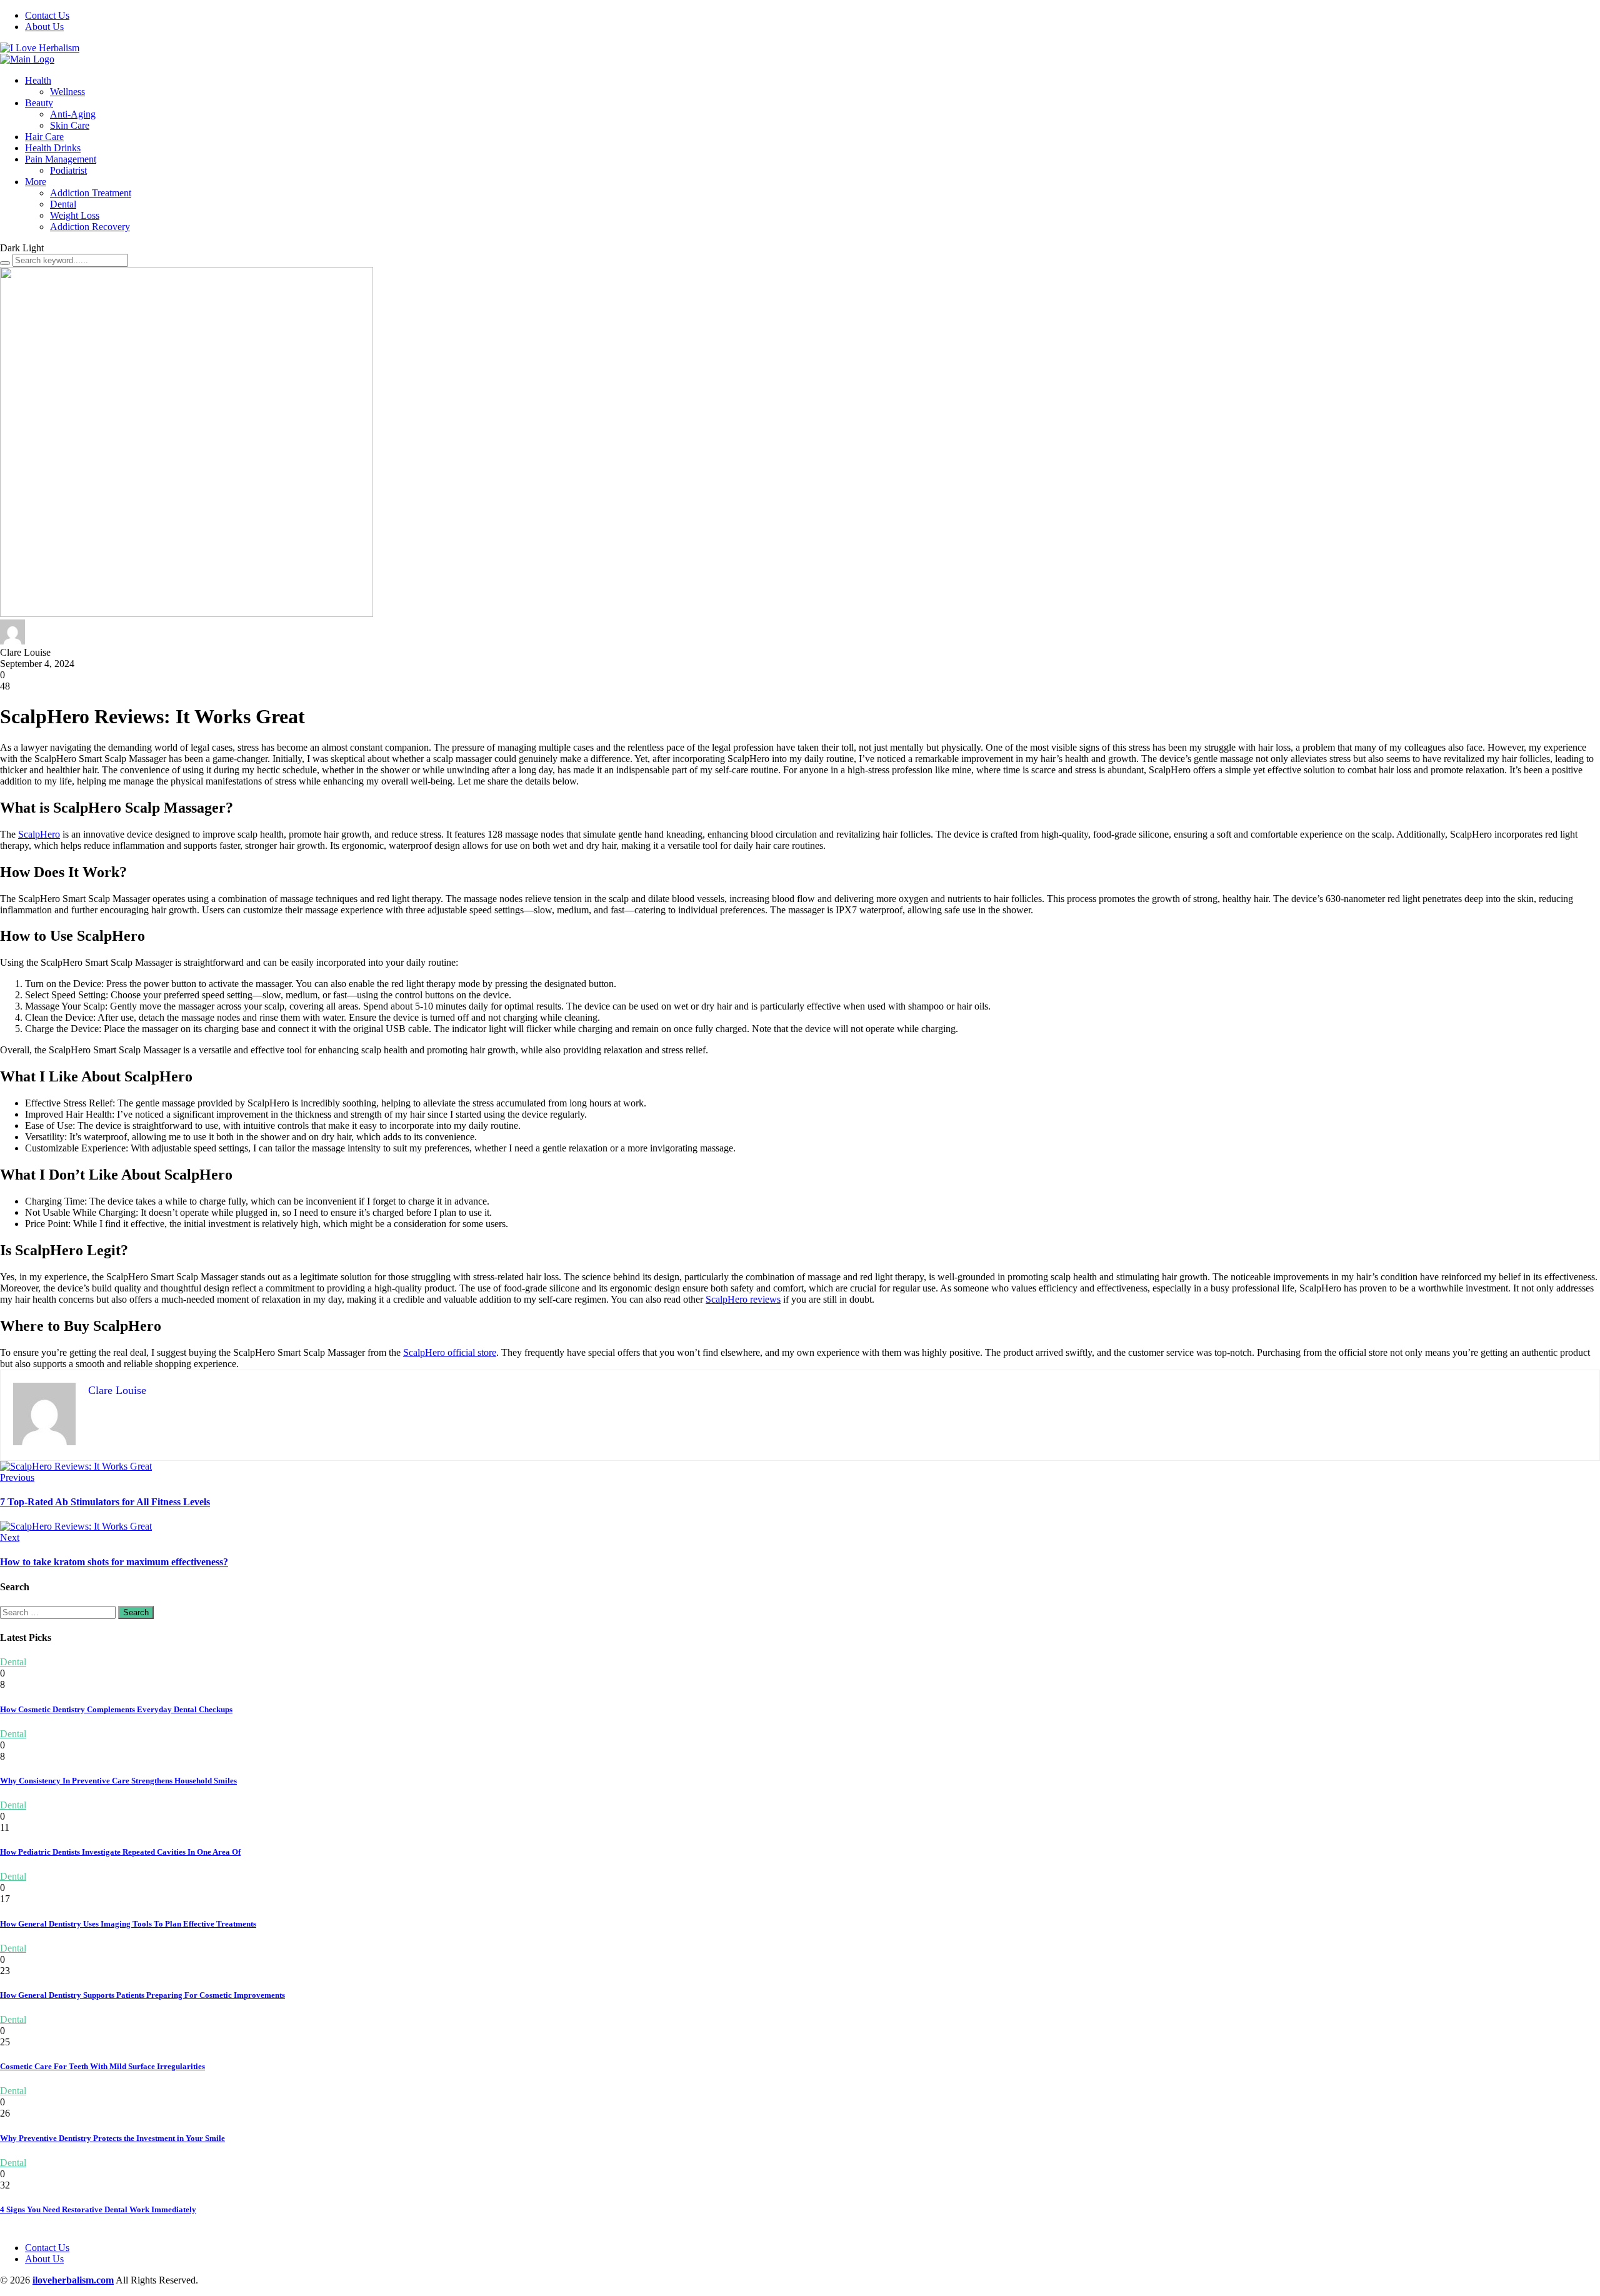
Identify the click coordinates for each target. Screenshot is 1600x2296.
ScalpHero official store (450, 1352)
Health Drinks (53, 148)
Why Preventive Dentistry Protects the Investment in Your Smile (112, 2138)
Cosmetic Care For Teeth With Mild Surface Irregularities (102, 2066)
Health (38, 80)
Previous (17, 1477)
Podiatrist (68, 170)
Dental (63, 204)
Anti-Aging (73, 114)
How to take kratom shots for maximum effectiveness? (114, 1562)
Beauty (39, 103)
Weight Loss (75, 215)
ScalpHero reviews (743, 1299)
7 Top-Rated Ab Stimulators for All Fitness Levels (105, 1502)
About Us (44, 27)
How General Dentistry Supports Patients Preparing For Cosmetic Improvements (142, 1995)
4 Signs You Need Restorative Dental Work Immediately (98, 2209)
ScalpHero (39, 834)
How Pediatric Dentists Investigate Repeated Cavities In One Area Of (120, 1852)
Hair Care (44, 137)
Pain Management (61, 159)
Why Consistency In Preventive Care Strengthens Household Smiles (118, 1781)
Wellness (67, 92)
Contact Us (47, 15)
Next (10, 1537)
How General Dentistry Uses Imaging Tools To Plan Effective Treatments (128, 1924)
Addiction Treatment (91, 193)
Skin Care (70, 125)
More (36, 182)
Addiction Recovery (90, 227)
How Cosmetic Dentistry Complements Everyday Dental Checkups (116, 1709)
